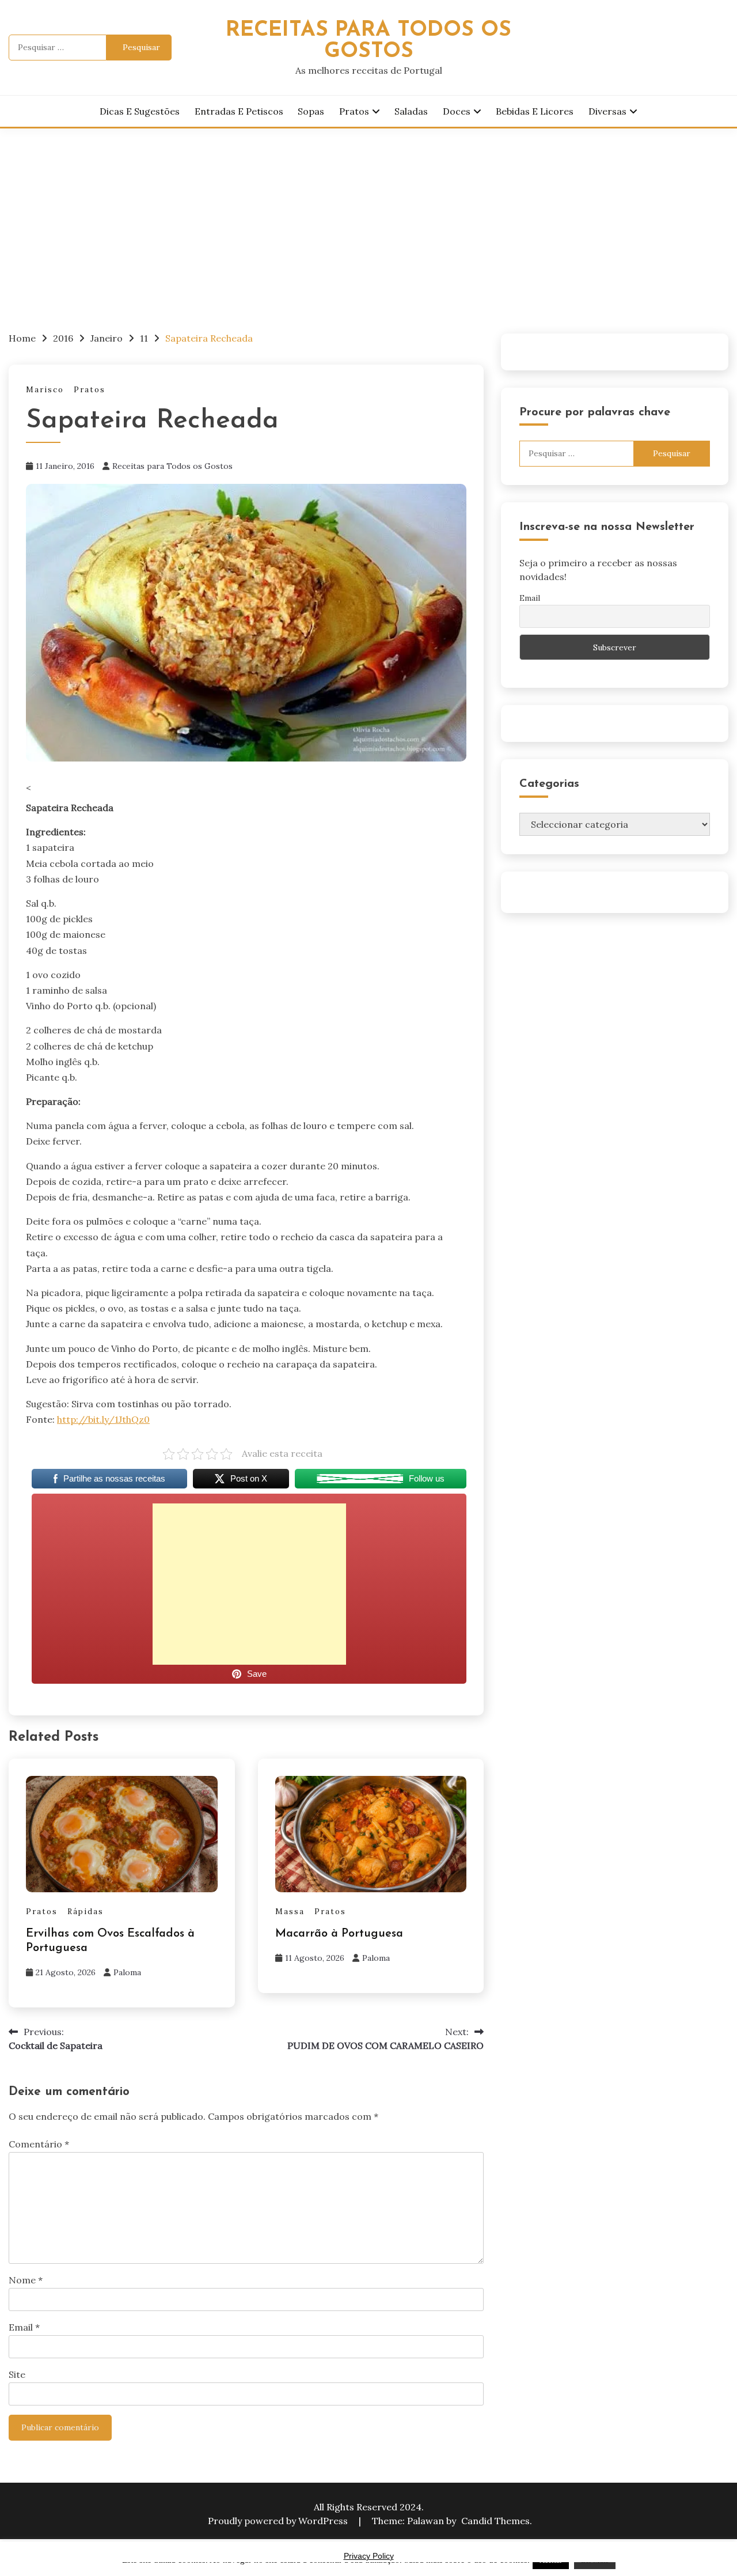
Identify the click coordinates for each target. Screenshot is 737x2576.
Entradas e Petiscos (239, 111)
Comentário (39, 2144)
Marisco (45, 390)
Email (24, 2327)
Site (17, 2374)
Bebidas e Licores (535, 111)
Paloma (127, 1972)
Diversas (607, 111)
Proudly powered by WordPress (279, 2521)
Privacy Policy (369, 2556)
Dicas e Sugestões (140, 111)
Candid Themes (495, 2521)
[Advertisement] (368, 215)
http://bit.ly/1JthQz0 (103, 1419)
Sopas (311, 111)
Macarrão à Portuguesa (339, 1934)
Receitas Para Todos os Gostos (368, 41)
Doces (457, 111)
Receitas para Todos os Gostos (172, 466)
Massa (290, 1912)
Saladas (411, 111)
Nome (26, 2280)
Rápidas (86, 1912)
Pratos (354, 111)
